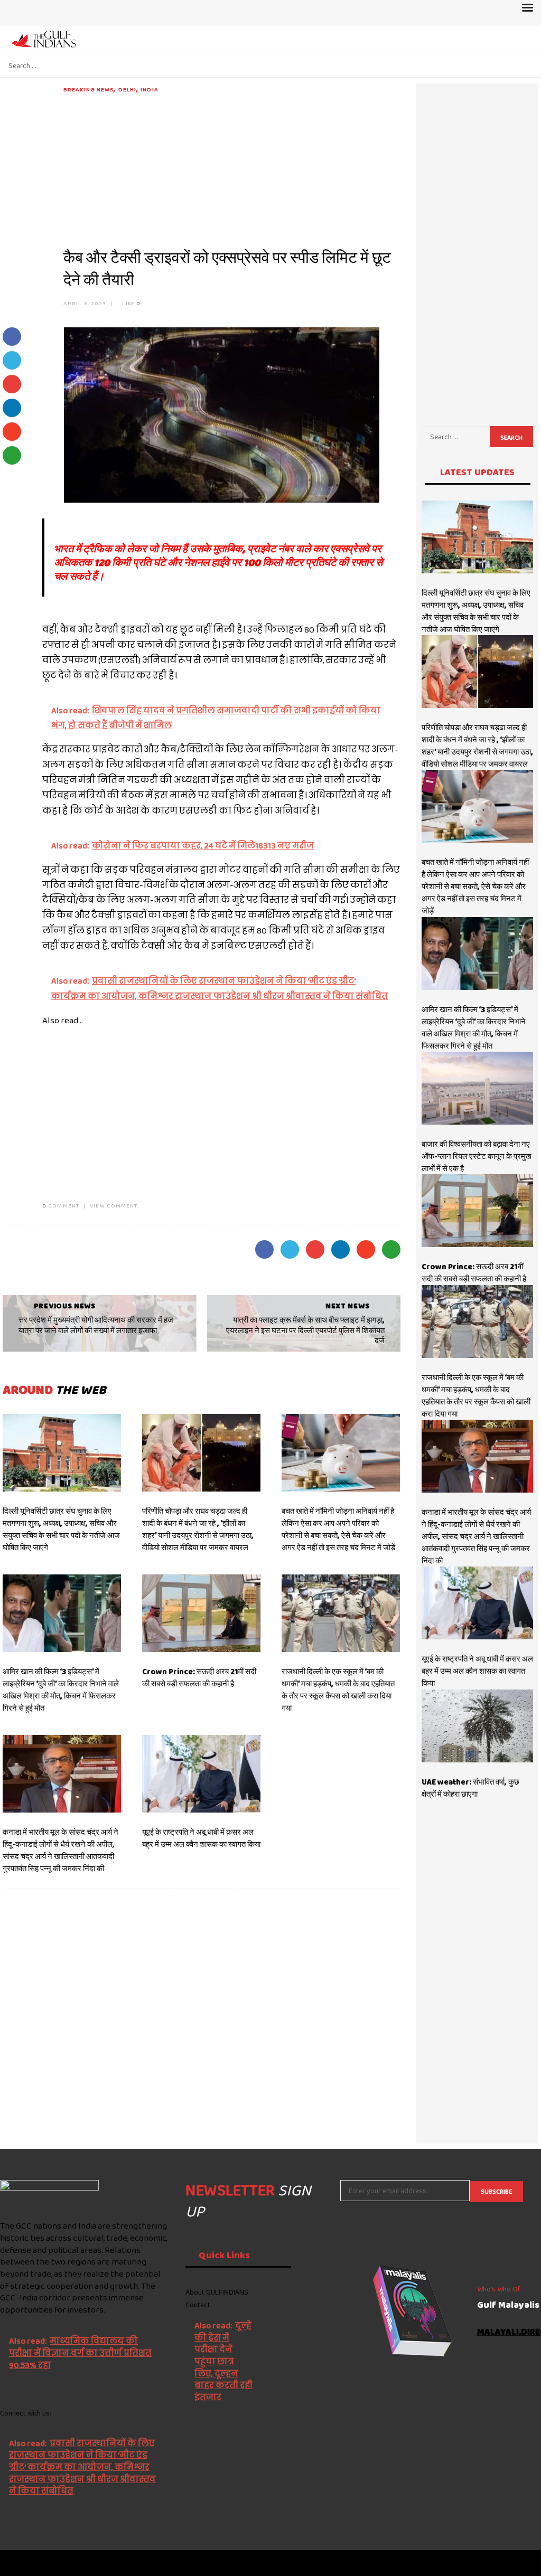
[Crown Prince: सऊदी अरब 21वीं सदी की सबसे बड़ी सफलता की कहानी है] (201, 1613)
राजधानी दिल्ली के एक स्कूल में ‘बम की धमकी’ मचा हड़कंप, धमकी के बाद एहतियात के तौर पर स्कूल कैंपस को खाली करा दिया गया (338, 1690)
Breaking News (88, 89)
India (150, 89)
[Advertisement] (232, 168)
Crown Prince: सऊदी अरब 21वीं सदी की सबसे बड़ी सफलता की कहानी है (199, 1678)
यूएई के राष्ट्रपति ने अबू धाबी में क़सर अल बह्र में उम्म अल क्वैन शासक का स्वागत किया (201, 1838)
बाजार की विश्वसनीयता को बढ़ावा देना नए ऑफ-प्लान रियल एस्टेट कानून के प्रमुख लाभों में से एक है (477, 1156)
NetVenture (515, 2563)
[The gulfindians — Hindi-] (45, 39)
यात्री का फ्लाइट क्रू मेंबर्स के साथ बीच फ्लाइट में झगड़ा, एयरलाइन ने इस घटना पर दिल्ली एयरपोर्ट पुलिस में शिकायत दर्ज (305, 1330)
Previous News (65, 1306)
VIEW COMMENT (114, 1205)
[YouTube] (80, 2520)
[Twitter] (29, 2520)
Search (511, 438)
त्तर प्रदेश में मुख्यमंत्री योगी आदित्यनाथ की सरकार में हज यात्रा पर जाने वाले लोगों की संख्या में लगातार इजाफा (96, 1325)
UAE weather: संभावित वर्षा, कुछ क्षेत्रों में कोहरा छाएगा (470, 1788)
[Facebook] (4, 2520)
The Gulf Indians (59, 2563)
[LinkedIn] (54, 2520)
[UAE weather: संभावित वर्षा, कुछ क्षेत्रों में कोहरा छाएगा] (477, 1726)
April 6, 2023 (85, 303)
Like (130, 303)
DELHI (128, 89)
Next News (347, 1306)
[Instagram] (105, 2520)
